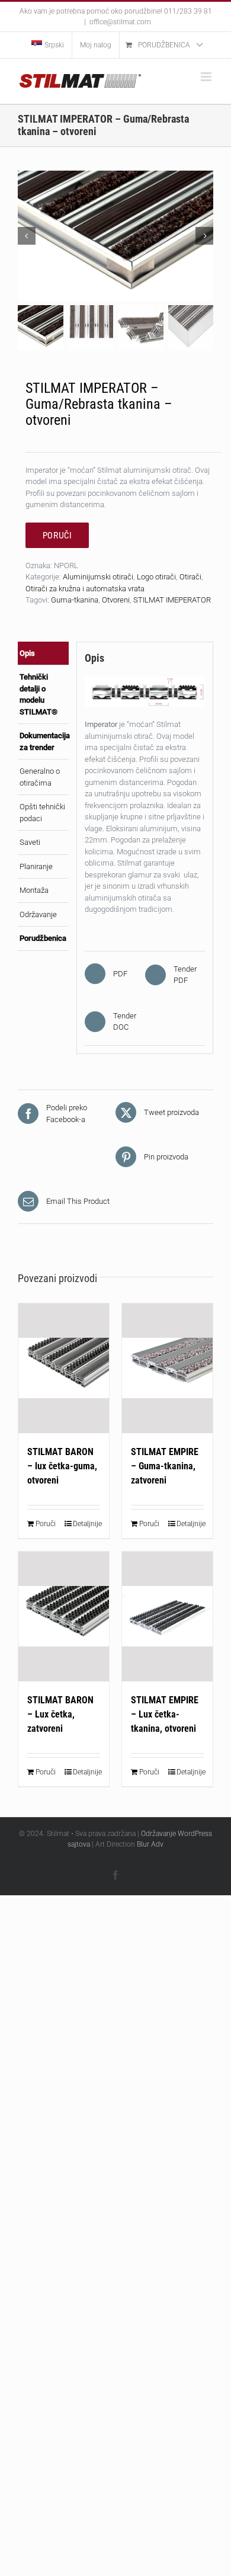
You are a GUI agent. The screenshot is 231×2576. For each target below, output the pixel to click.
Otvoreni (116, 600)
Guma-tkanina (75, 600)
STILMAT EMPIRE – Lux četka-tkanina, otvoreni (165, 1714)
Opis (27, 653)
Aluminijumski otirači (98, 577)
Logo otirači (156, 577)
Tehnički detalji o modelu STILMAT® (38, 694)
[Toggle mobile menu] (207, 77)
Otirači (190, 577)
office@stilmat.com (120, 22)
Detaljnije (86, 1524)
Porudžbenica (43, 938)
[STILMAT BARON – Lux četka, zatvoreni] (64, 1617)
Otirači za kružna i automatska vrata (85, 589)
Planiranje (36, 866)
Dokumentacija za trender (44, 741)
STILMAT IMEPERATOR (172, 600)
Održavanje (38, 914)
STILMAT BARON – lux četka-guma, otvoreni (62, 1466)
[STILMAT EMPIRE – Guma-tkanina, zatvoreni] (167, 1368)
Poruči (46, 1524)
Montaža (34, 890)
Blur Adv (150, 1844)
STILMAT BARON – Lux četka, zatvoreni (60, 1714)
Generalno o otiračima (40, 777)
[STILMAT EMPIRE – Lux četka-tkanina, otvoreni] (167, 1617)
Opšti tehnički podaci (42, 813)
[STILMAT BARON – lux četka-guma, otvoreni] (64, 1368)
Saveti (30, 842)
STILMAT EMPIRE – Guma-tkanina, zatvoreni (165, 1466)
